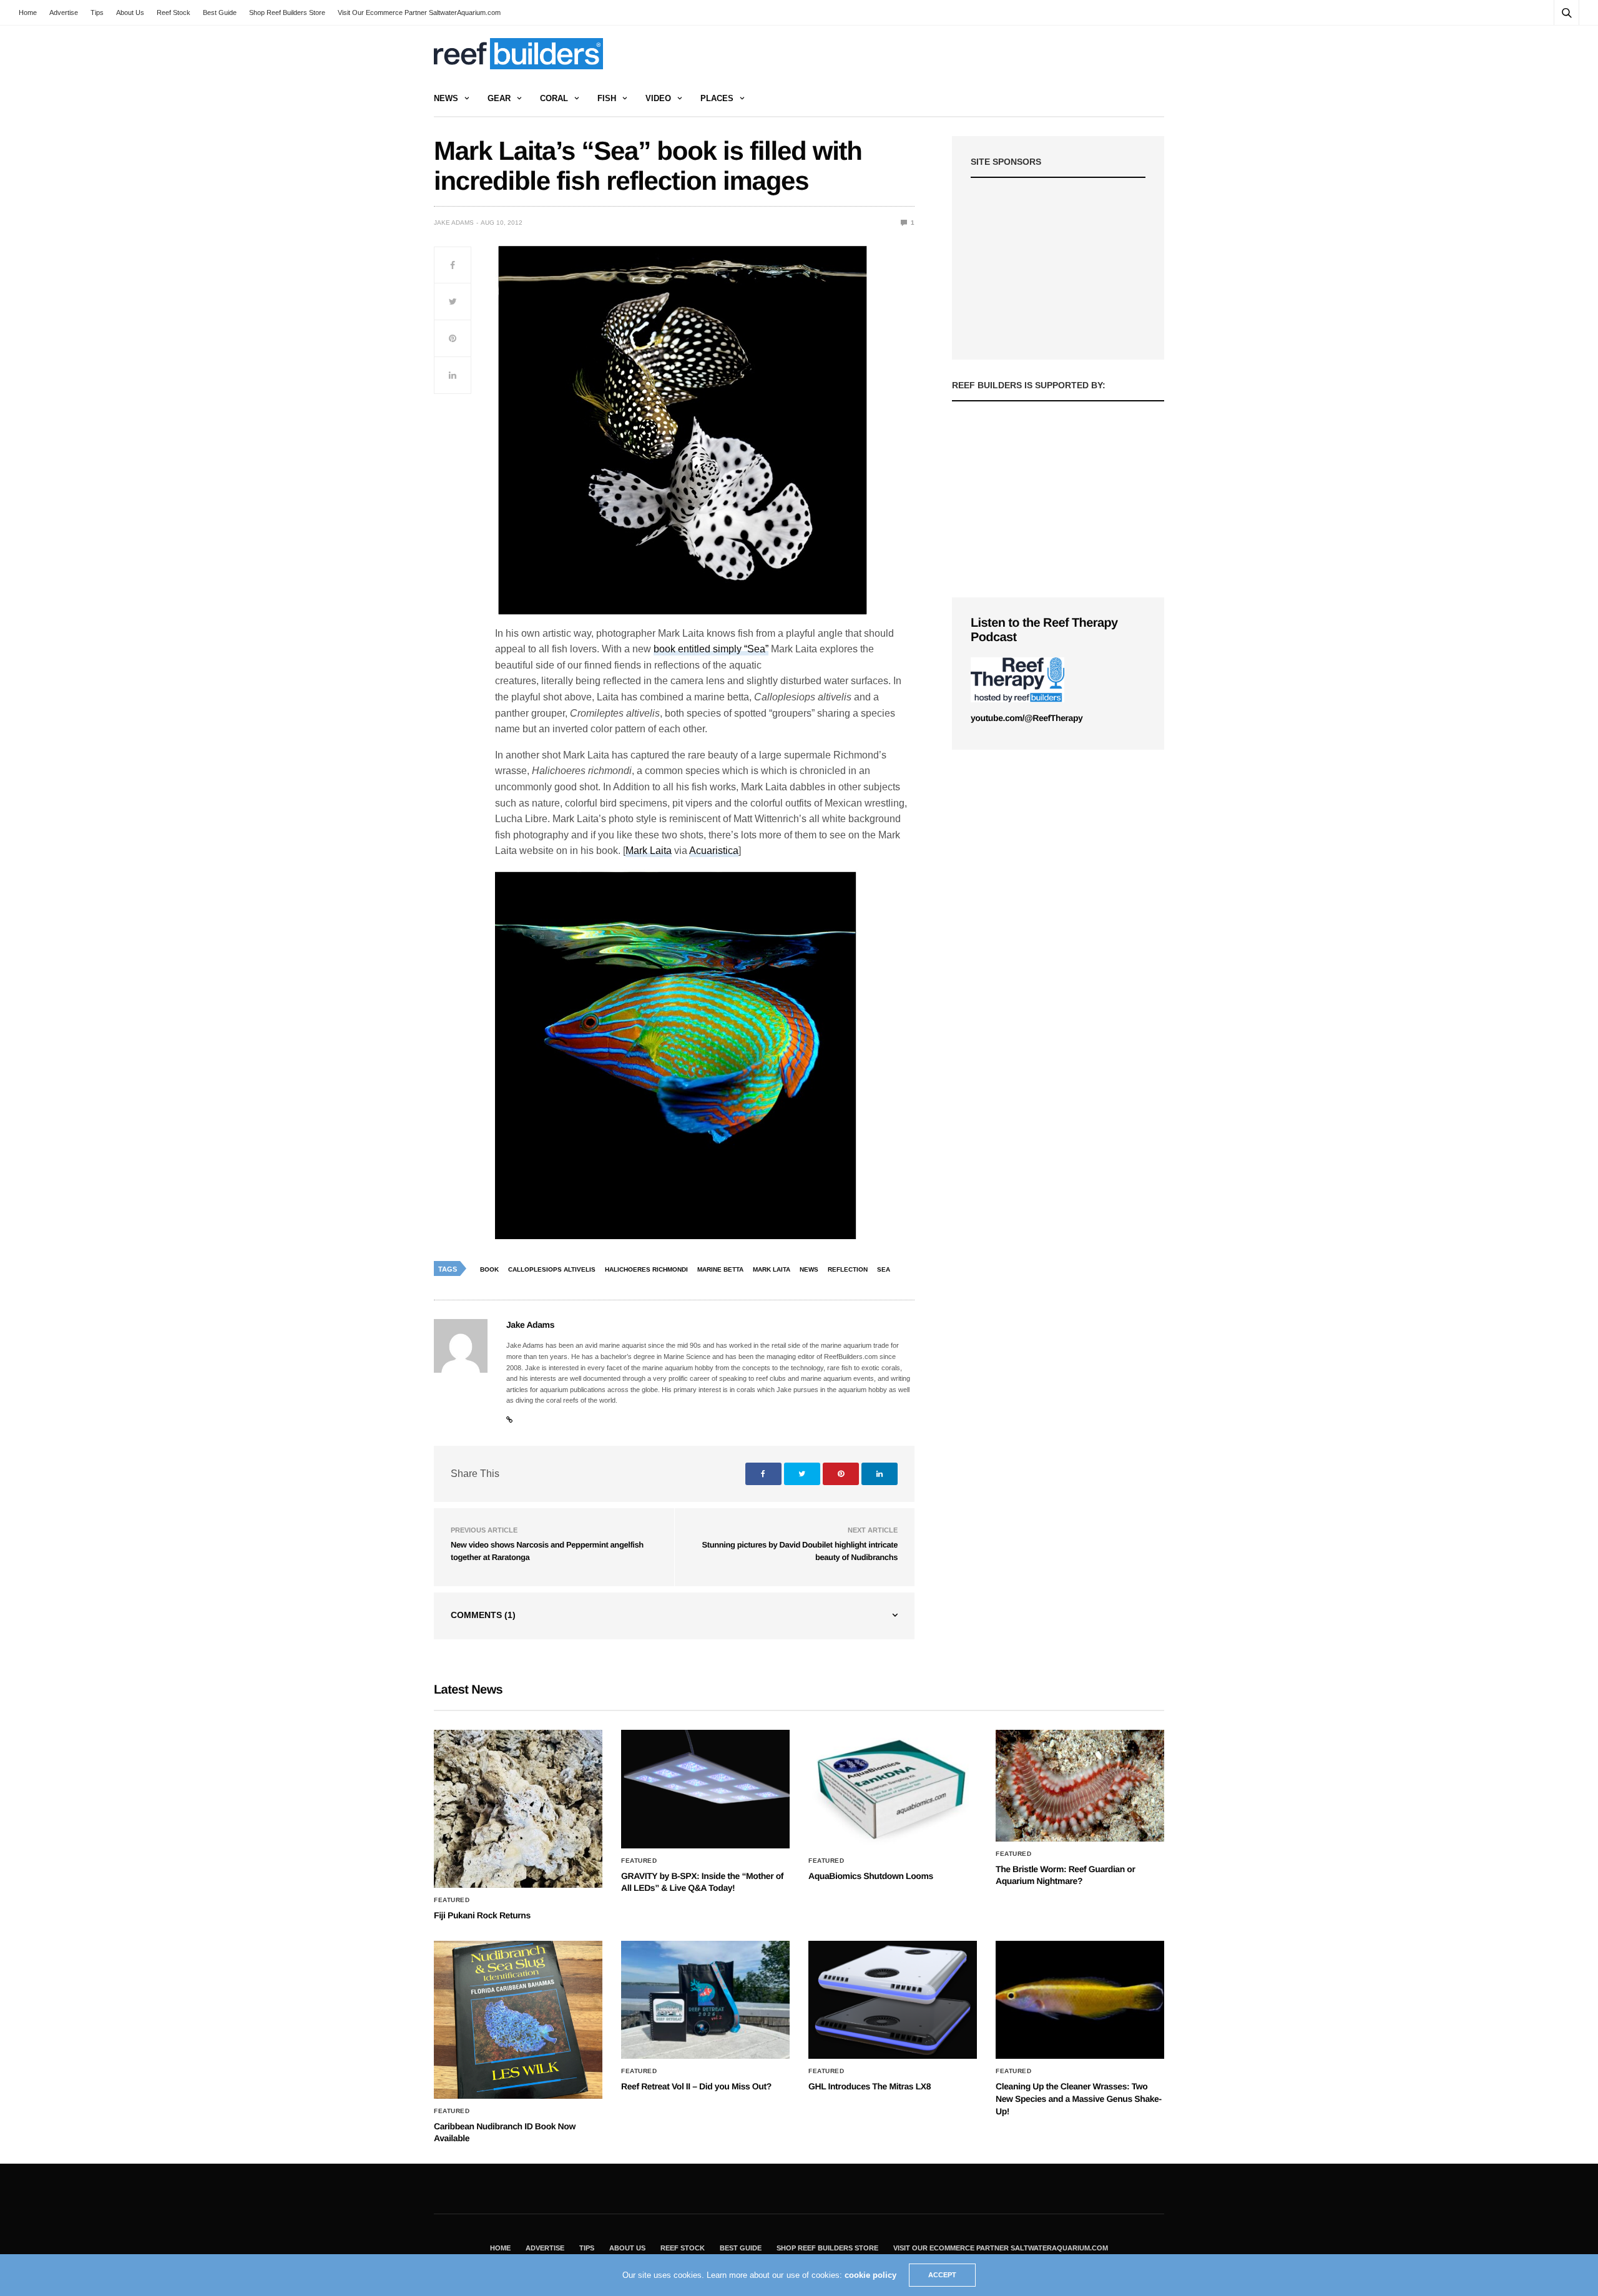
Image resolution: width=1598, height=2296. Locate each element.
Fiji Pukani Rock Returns (482, 1915)
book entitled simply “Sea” (711, 649)
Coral (554, 98)
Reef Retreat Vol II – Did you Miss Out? (696, 2086)
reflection (848, 1269)
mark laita (772, 1269)
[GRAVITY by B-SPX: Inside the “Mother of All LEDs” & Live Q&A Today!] (705, 1789)
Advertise (64, 12)
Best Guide (220, 12)
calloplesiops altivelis (552, 1269)
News (446, 98)
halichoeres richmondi (646, 1269)
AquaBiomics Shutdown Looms (871, 1876)
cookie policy (870, 2275)
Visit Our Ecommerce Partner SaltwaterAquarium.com (419, 12)
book (489, 1269)
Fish (607, 98)
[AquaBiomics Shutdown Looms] (893, 1789)
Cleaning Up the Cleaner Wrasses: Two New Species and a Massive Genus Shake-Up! (1079, 2098)
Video (658, 98)
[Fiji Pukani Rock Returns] (518, 1809)
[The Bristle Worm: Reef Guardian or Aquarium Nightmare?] (1080, 1786)
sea (884, 1269)
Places (717, 98)
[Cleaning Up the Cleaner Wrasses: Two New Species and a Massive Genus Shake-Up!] (1080, 2000)
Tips (97, 12)
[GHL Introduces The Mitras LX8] (893, 2000)
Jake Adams (454, 223)
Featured (452, 1900)
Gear (499, 98)
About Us (130, 12)
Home (28, 12)
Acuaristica (714, 851)
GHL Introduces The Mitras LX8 (870, 2086)
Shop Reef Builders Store (287, 12)
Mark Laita (649, 851)
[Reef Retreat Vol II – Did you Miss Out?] (705, 2000)
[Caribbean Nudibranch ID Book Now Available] (518, 2020)
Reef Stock (174, 12)
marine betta (720, 1269)
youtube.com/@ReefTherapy (1027, 718)
